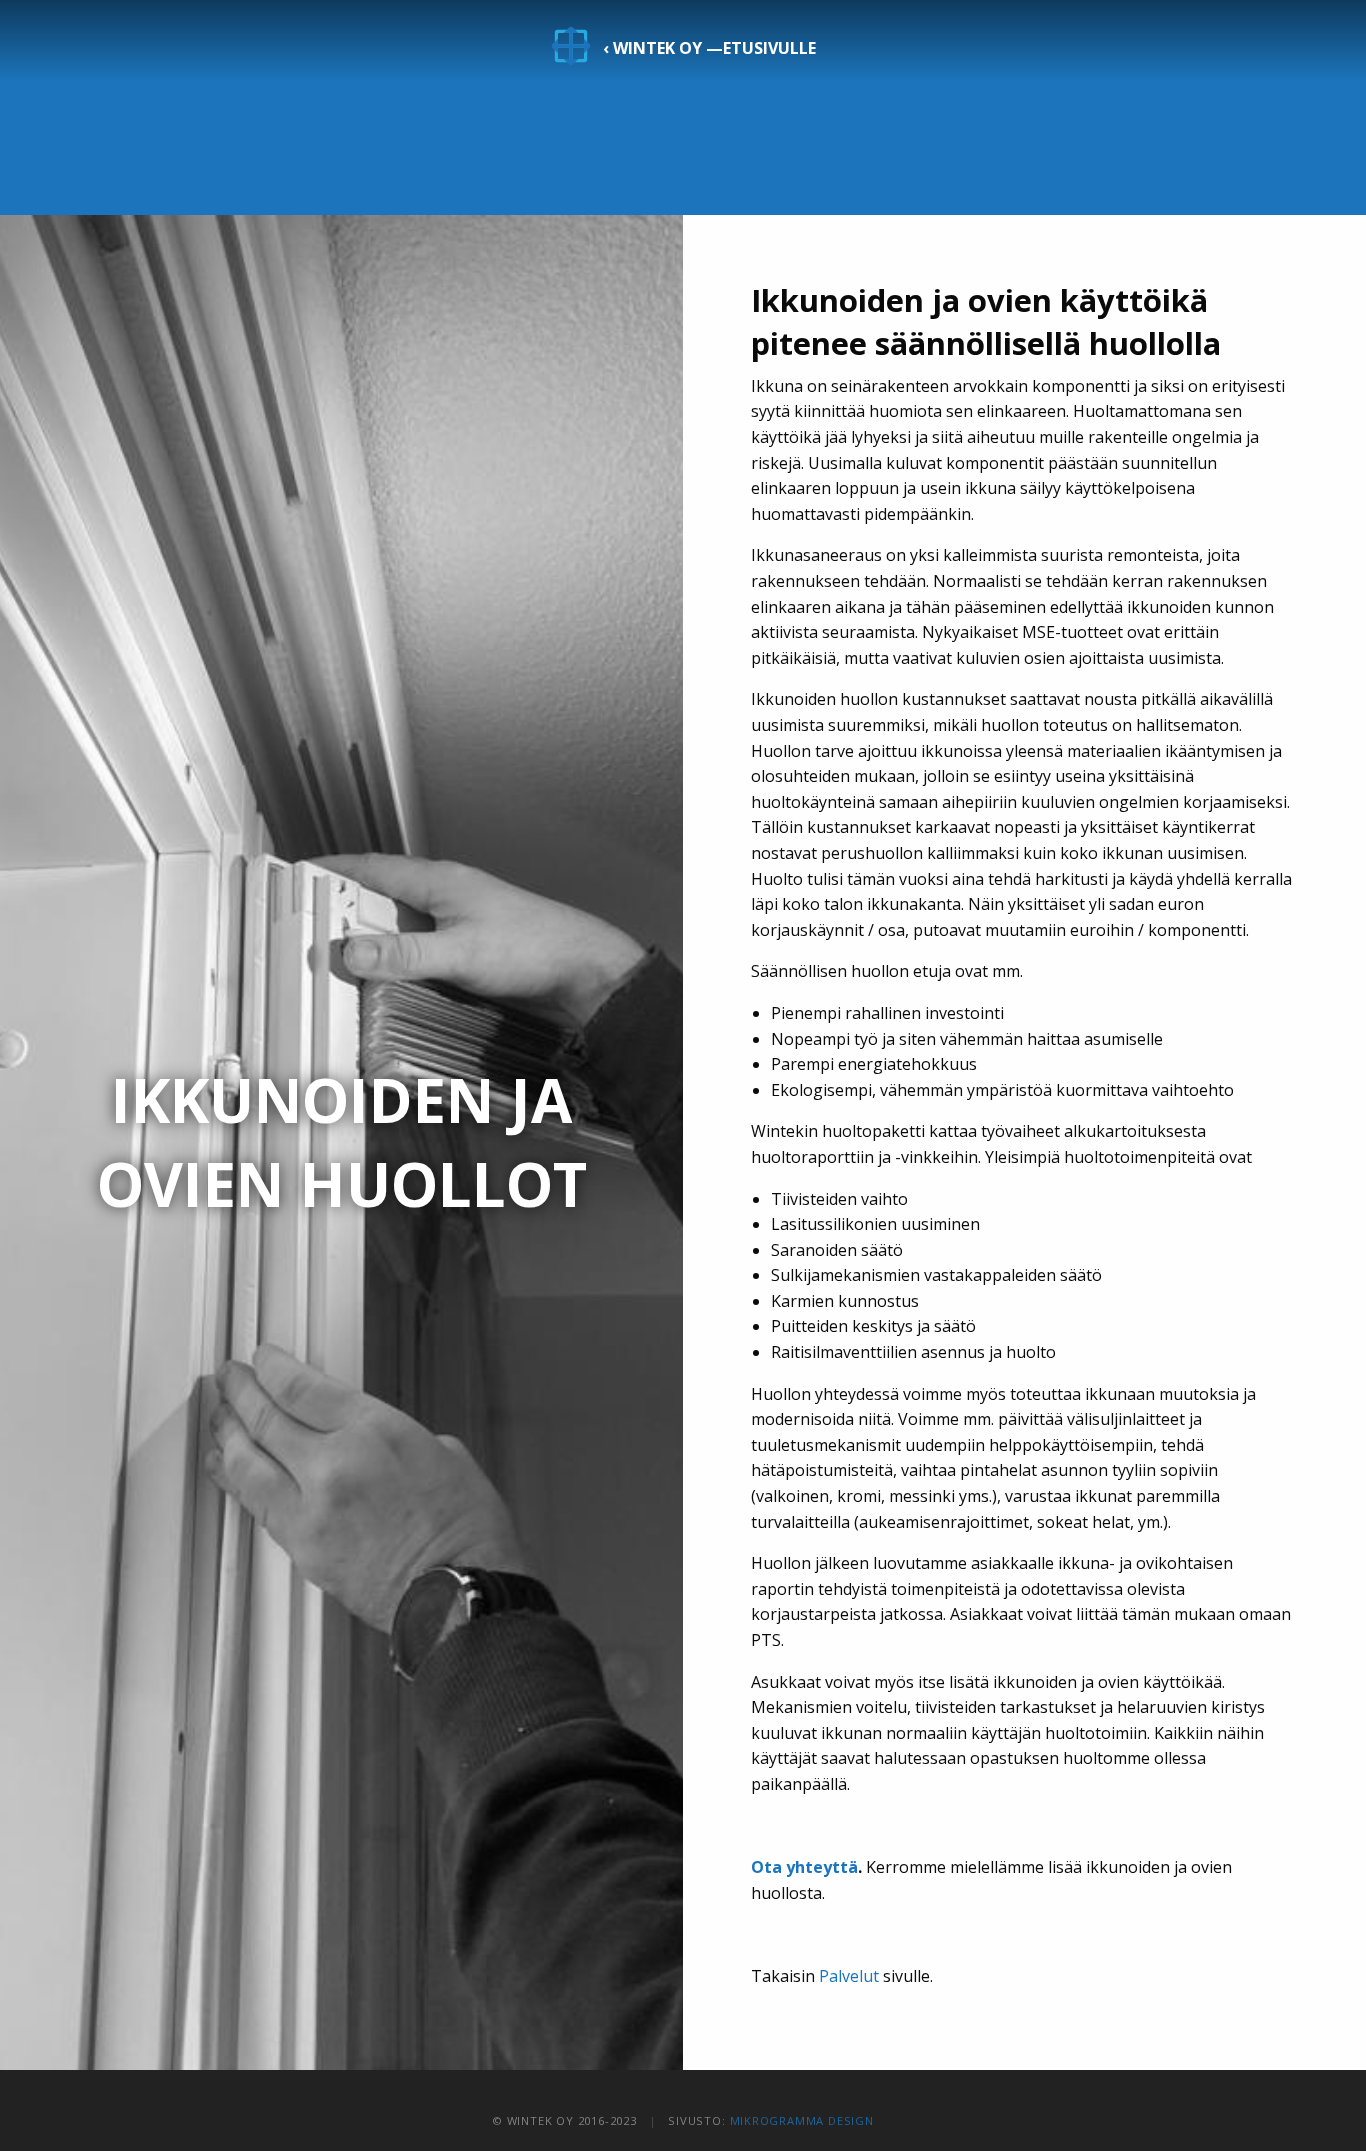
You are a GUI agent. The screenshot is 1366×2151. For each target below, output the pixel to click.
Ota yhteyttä (804, 1867)
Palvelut (849, 1976)
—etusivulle (709, 48)
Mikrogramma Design (802, 2120)
